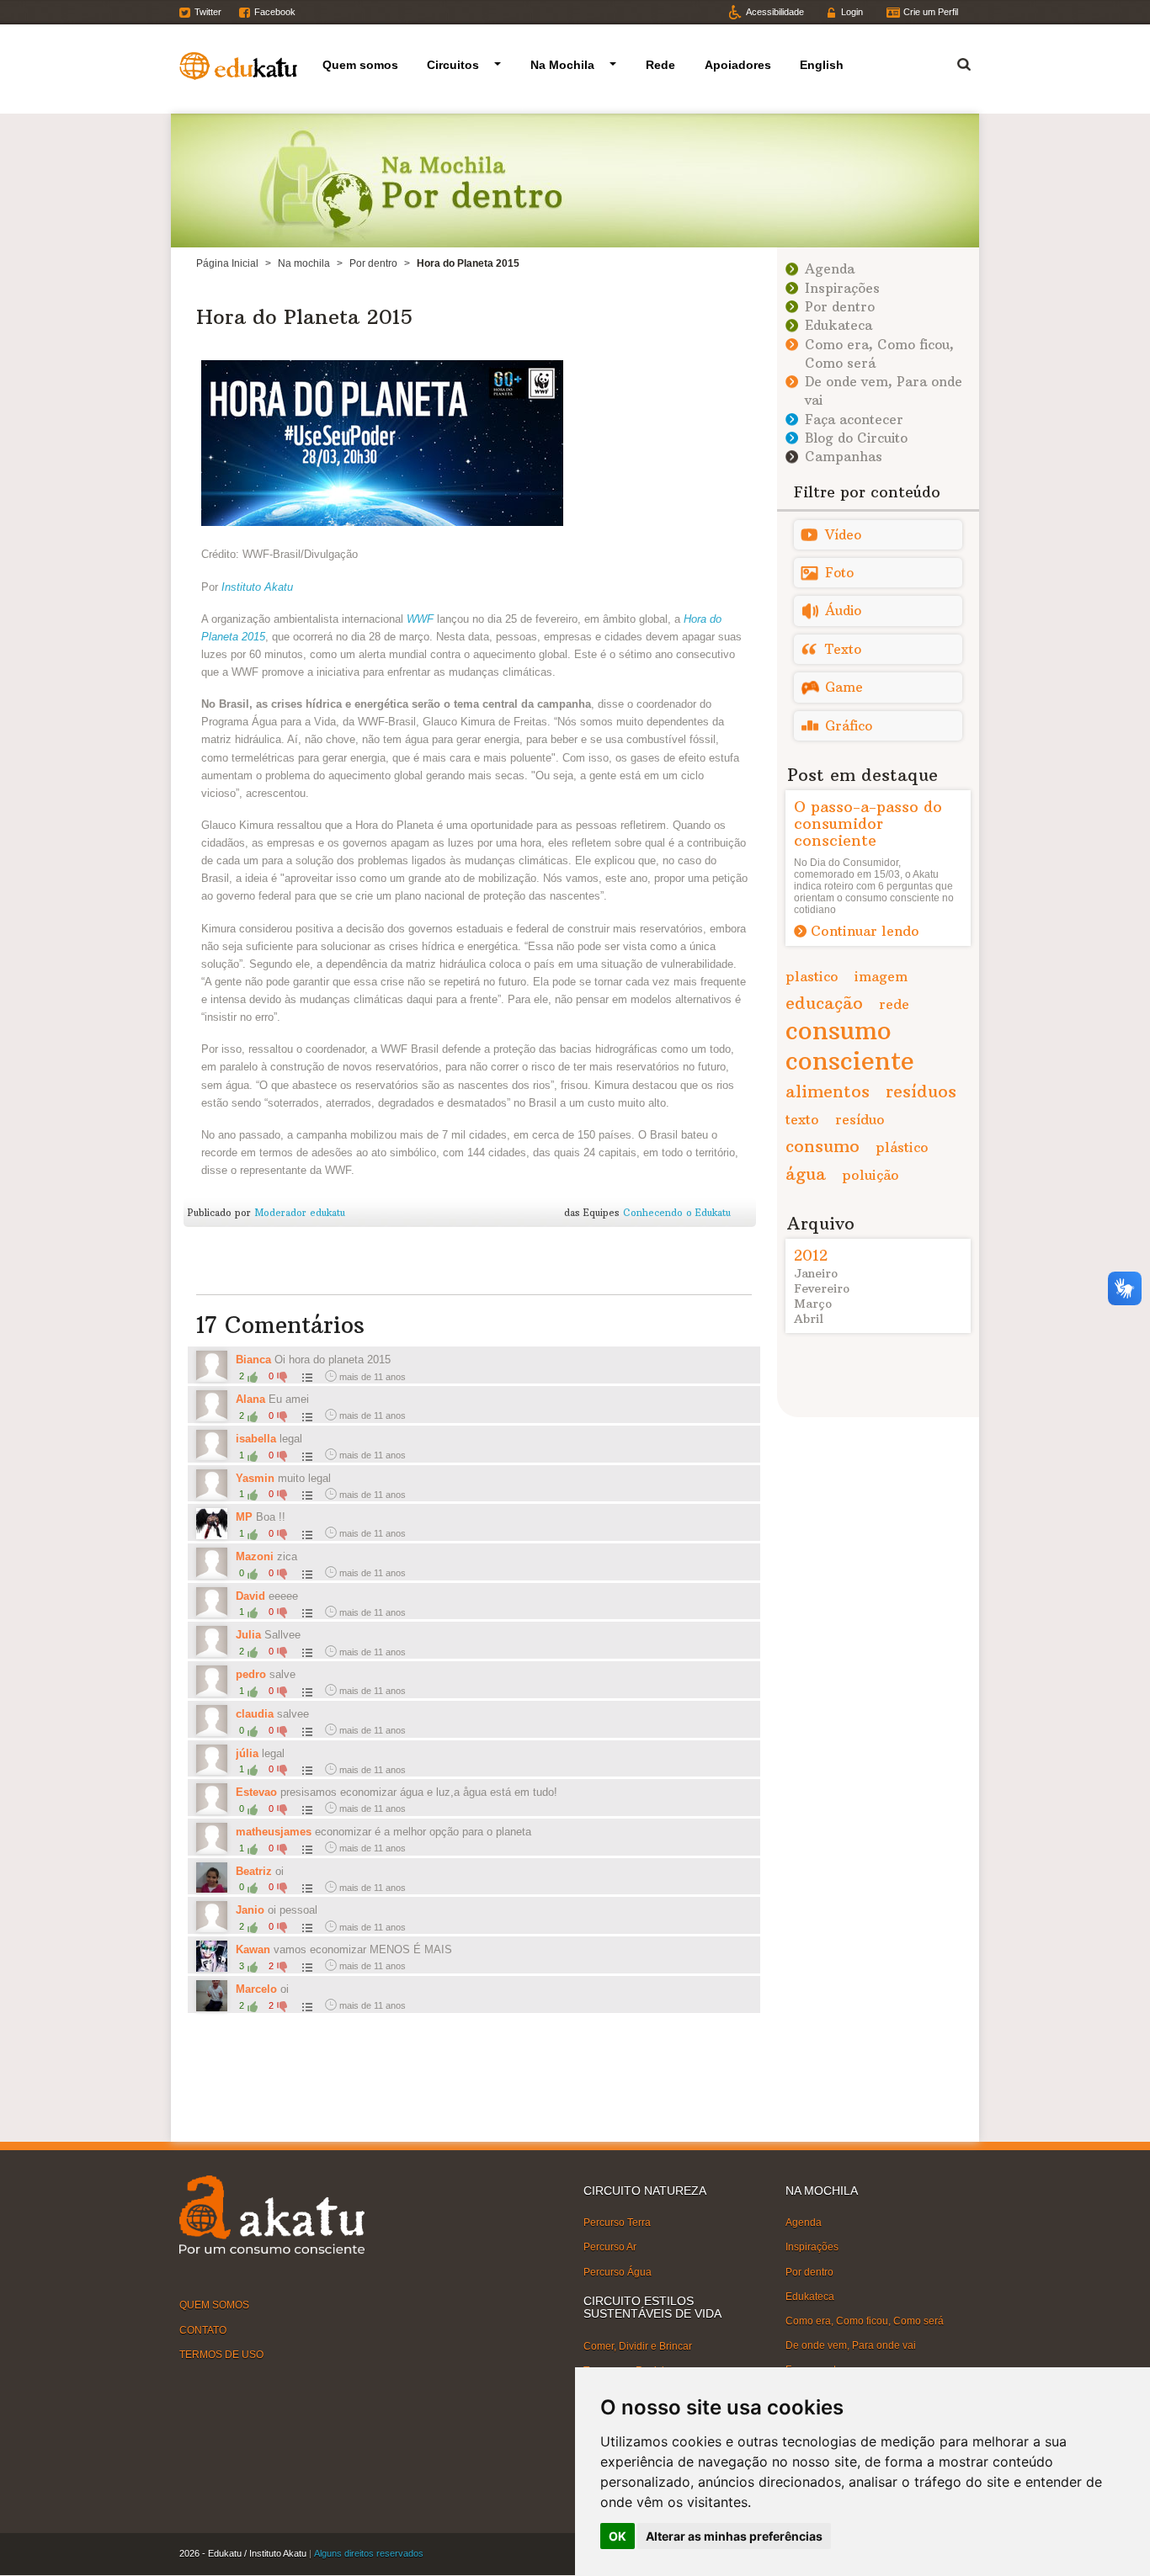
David (250, 1596)
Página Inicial (227, 263)
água (806, 1174)
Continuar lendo (865, 931)
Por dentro (373, 263)
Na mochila (304, 263)
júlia (247, 1753)
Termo (954, 62)
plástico (902, 1147)
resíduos (921, 1091)
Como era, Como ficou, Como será (865, 2321)
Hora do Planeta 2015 (304, 316)
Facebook (275, 12)
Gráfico (849, 726)
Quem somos (360, 65)
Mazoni (255, 1556)
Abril (809, 1319)
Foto (839, 573)
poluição (870, 1175)
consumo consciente (850, 1046)
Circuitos (453, 65)
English (822, 65)
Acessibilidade (775, 12)
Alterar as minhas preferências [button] (734, 2536)
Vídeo (843, 535)
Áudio (843, 611)
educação (824, 1003)
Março (813, 1304)
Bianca (253, 1360)
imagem (881, 976)
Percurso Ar (610, 2247)
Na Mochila (562, 65)
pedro (251, 1674)
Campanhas (844, 457)
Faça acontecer (854, 420)
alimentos (828, 1091)
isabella (256, 1439)
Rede (660, 65)
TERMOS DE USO (221, 2354)
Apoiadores (738, 65)
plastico (812, 976)
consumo (823, 1146)
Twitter (208, 12)
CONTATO (203, 2329)
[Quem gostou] (306, 1377)
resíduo (860, 1119)
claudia (255, 1714)
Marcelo (256, 1989)
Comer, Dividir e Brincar (638, 2345)
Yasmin (257, 1478)
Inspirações (842, 288)
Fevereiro (822, 1288)
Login (852, 12)
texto (802, 1119)
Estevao (256, 1792)
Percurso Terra (617, 2223)
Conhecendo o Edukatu (677, 1213)
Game (844, 687)
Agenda (830, 269)
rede (894, 1004)
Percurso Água (618, 2271)
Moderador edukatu (300, 1213)
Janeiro (816, 1273)
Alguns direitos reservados (369, 2553)
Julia (250, 1635)
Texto (843, 649)
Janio (250, 1910)
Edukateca (839, 325)
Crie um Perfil (931, 12)
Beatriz (254, 1871)
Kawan (253, 1949)
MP (244, 1517)
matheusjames (274, 1832)
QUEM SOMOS (214, 2305)
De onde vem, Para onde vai (851, 2345)
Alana (252, 1399)
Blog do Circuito (856, 438)
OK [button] (618, 2536)
